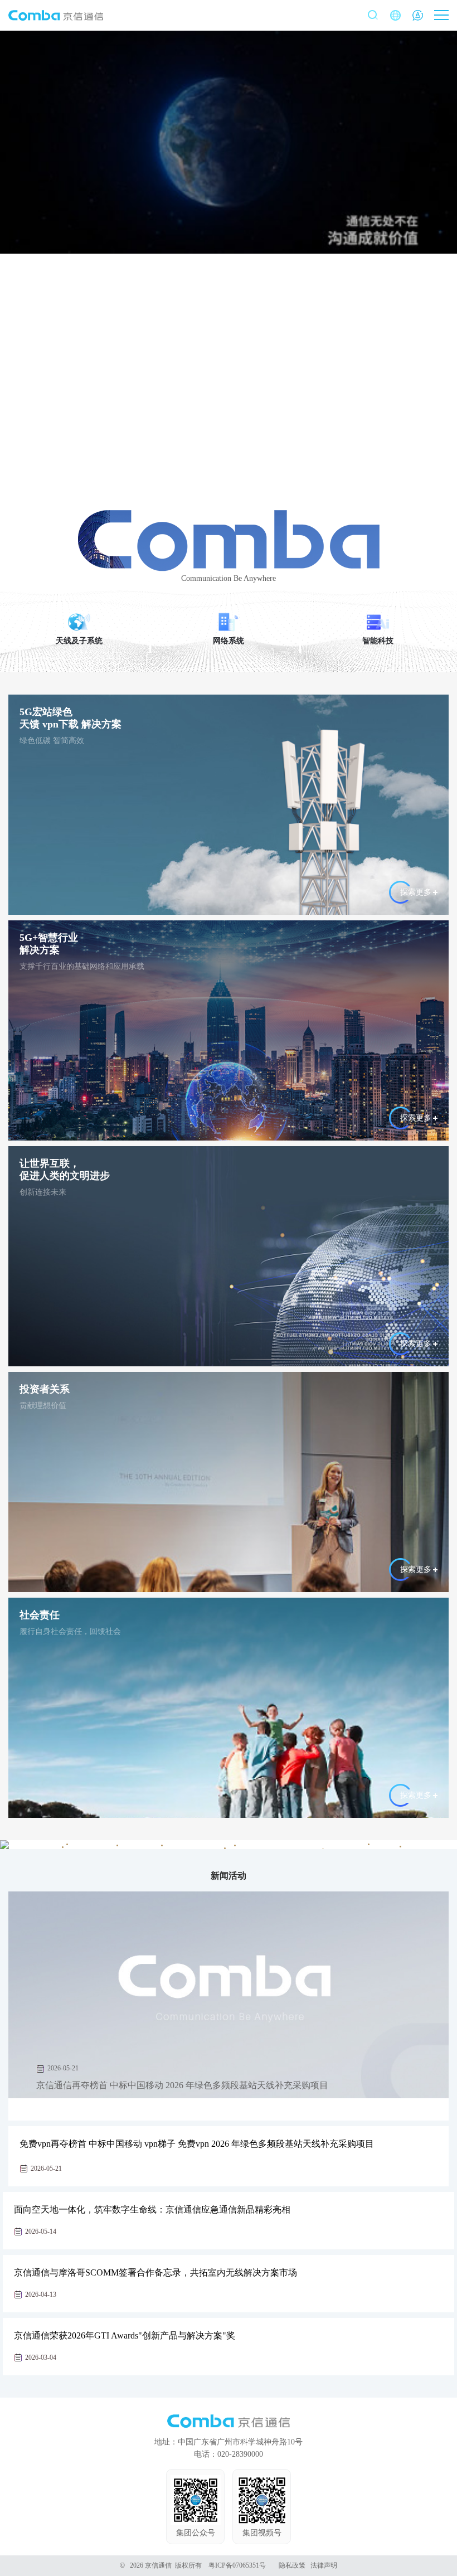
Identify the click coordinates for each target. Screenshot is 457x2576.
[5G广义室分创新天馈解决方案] (225, 1848)
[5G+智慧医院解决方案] (400, 1847)
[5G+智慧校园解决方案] (235, 1845)
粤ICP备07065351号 (237, 2565)
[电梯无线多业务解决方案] (162, 1845)
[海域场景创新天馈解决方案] (369, 1844)
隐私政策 (292, 2565)
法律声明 (324, 2565)
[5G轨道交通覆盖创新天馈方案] (117, 1845)
